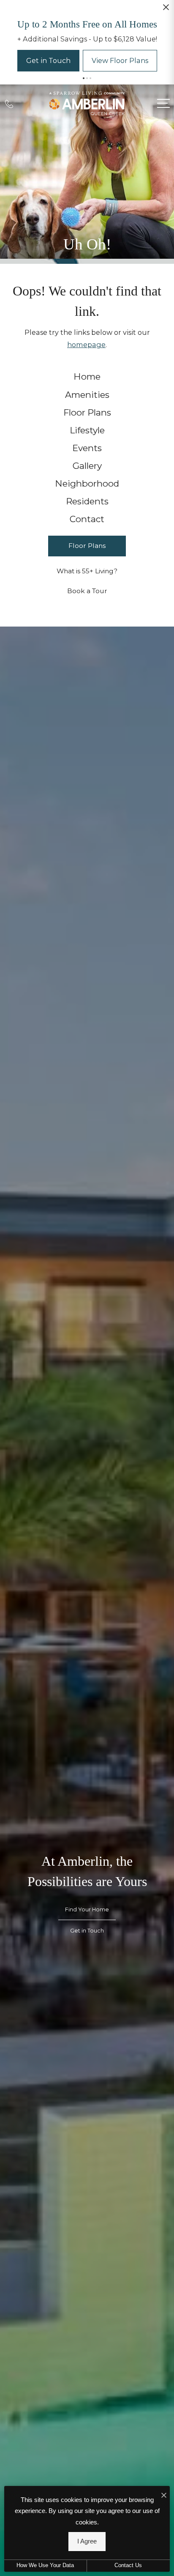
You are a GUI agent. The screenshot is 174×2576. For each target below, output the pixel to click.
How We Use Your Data (45, 2565)
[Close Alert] (166, 10)
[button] (84, 134)
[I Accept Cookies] (164, 2495)
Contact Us (128, 2565)
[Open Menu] (163, 159)
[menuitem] (87, 432)
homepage (86, 400)
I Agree (87, 2541)
